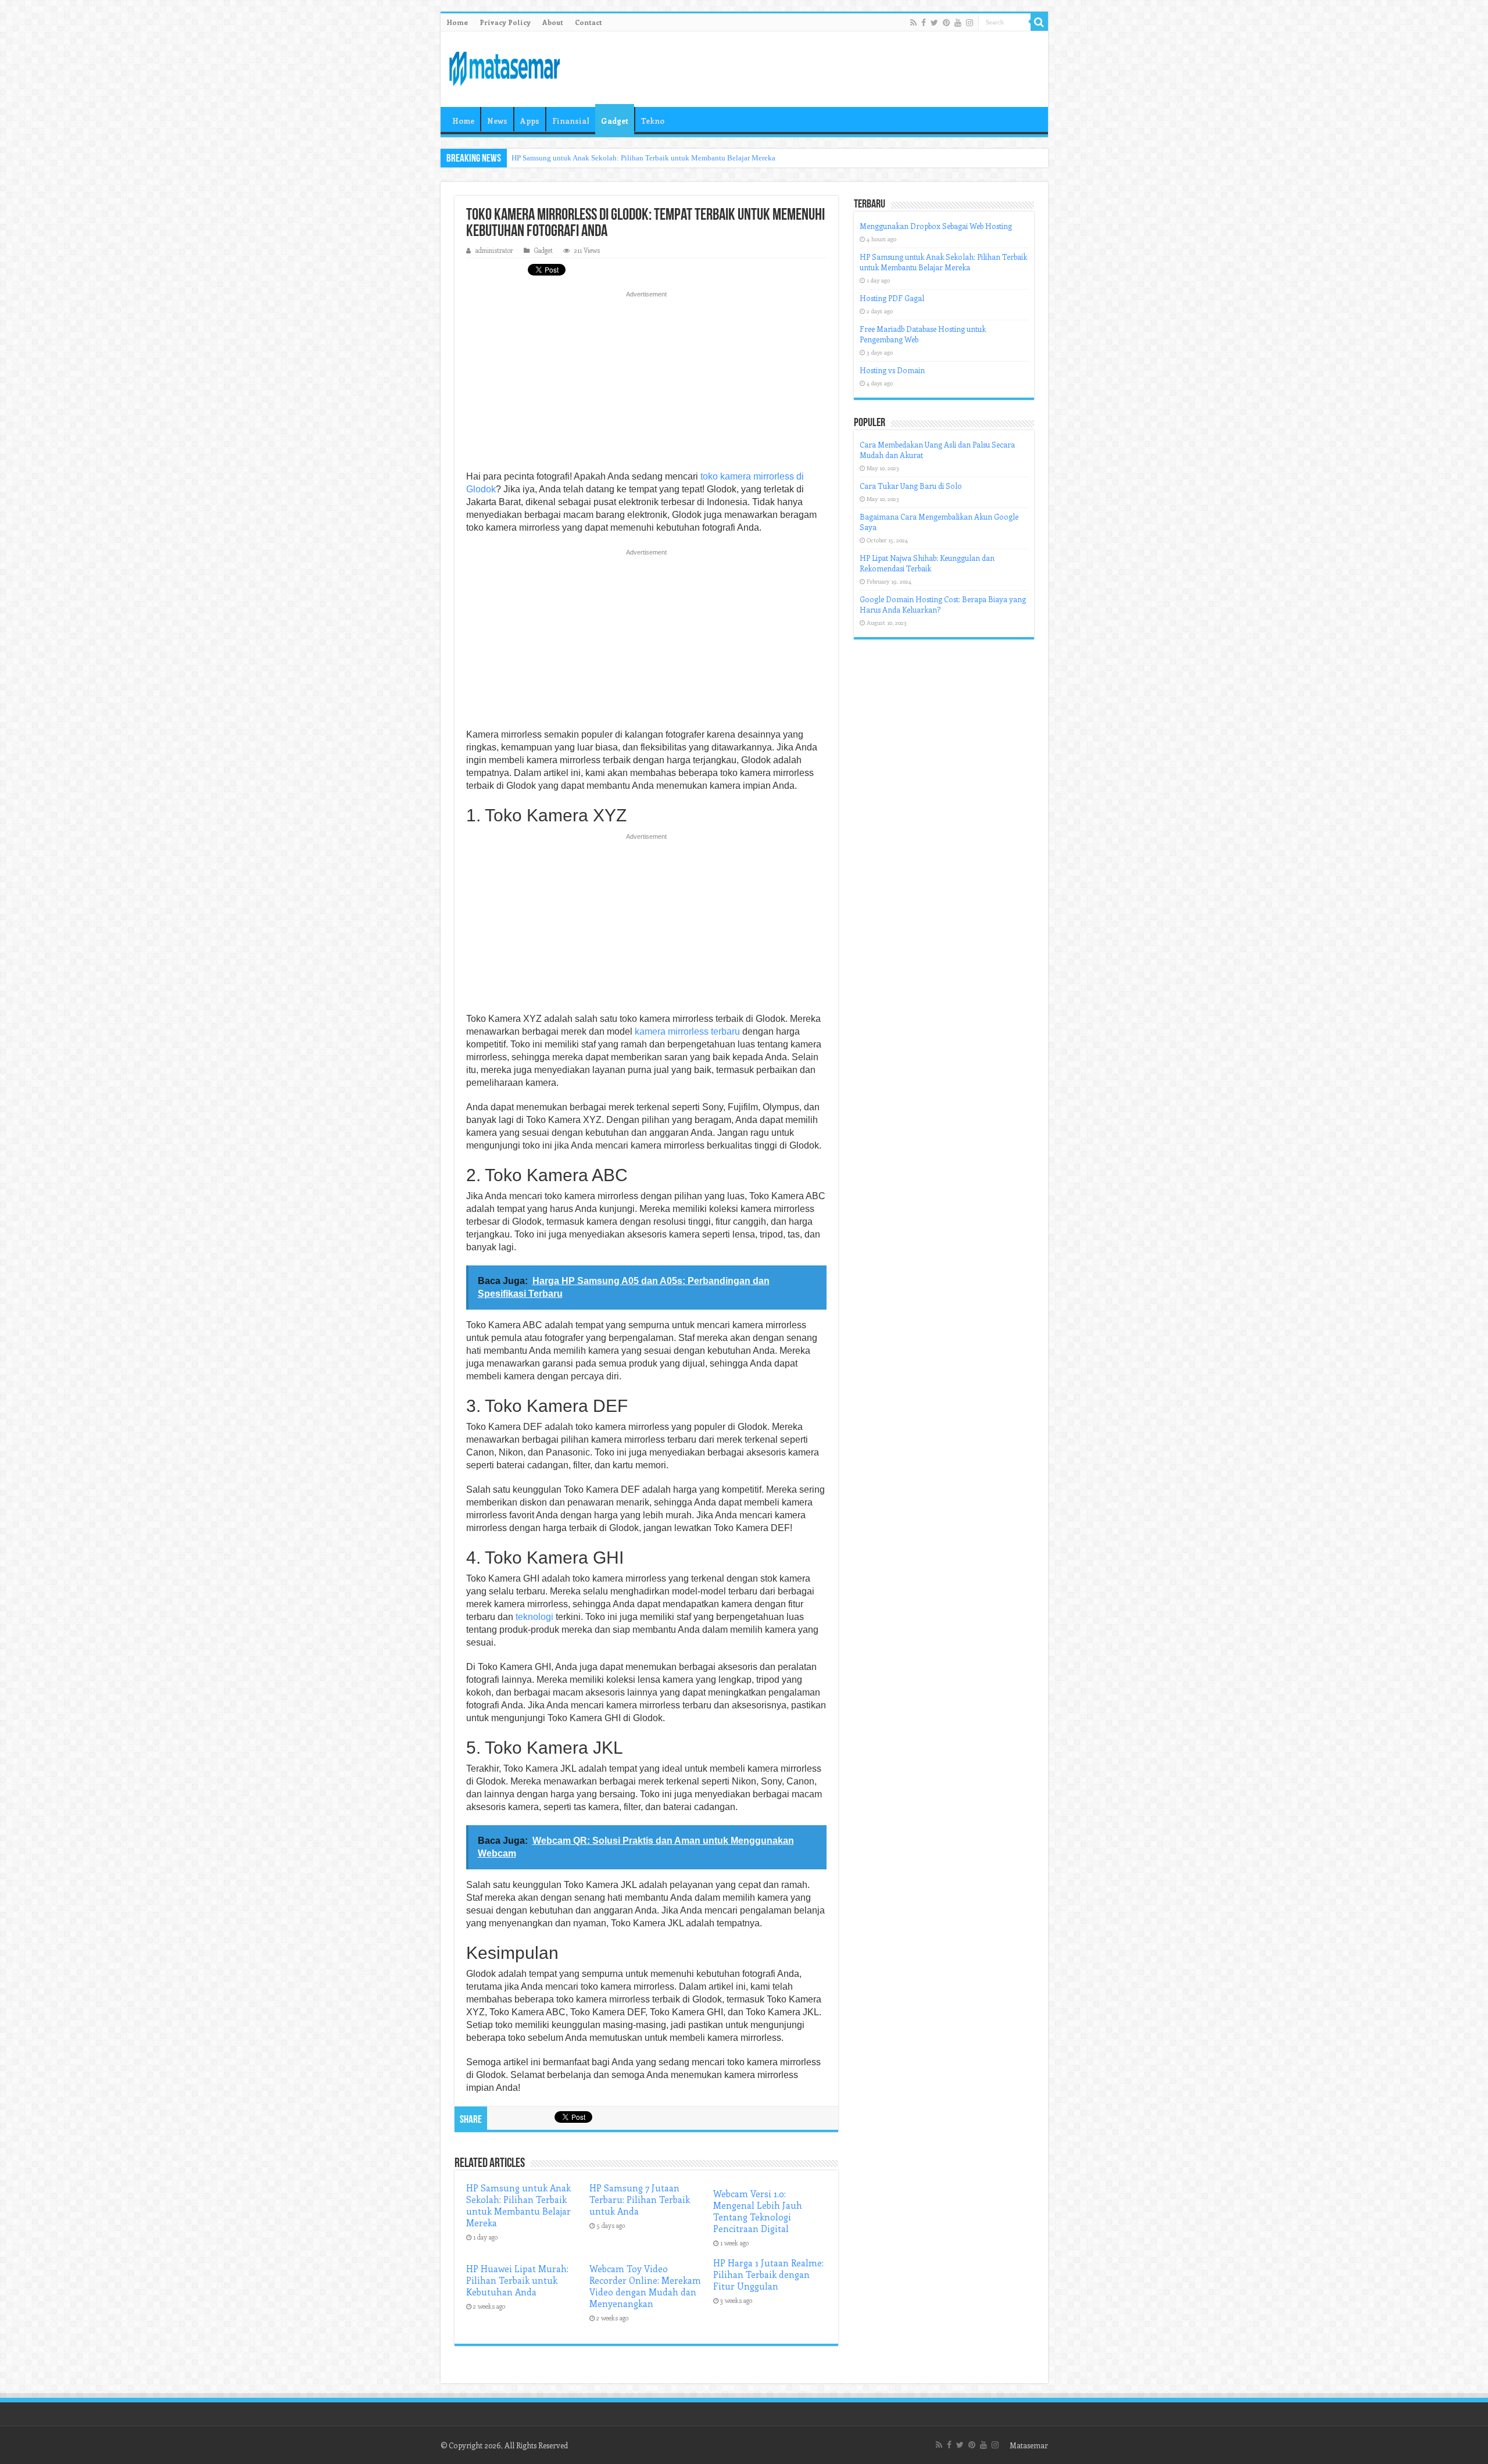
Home (457, 22)
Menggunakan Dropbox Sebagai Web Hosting (936, 226)
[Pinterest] (946, 23)
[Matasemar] (505, 67)
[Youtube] (958, 23)
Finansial (571, 121)
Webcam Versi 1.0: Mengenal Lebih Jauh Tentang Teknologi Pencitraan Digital (758, 2211)
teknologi (534, 1617)
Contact (589, 22)
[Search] (1039, 22)
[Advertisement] (646, 384)
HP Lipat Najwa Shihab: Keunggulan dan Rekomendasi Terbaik (927, 563)
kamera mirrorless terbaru (687, 1031)
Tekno (653, 121)
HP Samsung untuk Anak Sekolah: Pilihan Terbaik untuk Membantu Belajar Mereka (643, 158)
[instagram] (970, 23)
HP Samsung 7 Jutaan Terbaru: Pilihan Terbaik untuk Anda (640, 2200)
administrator (494, 250)
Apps (530, 121)
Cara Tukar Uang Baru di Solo (911, 486)
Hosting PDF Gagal (892, 298)
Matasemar (1029, 2445)
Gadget (615, 121)
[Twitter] (934, 23)
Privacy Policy (505, 22)
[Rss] (913, 23)
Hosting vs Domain (892, 370)
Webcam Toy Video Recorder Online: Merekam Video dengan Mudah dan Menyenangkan (645, 2286)
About (553, 22)
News (497, 121)
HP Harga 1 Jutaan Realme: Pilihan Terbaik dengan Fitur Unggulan (768, 2275)
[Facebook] (924, 23)
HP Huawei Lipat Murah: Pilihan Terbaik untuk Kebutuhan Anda (517, 2280)
